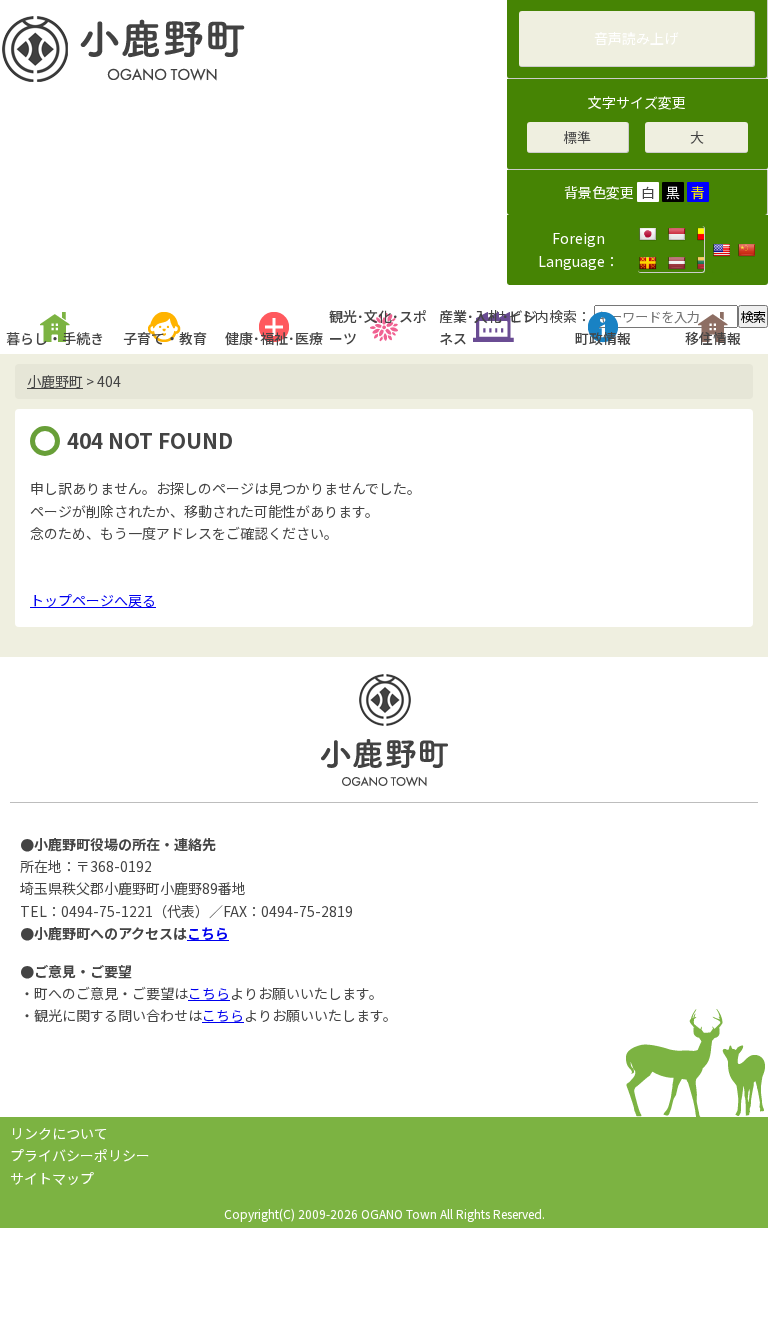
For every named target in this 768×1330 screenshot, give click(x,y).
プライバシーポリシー (80, 1155)
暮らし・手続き (55, 338)
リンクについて (59, 1133)
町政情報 (603, 338)
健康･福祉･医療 (274, 338)
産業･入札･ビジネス (488, 327)
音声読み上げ (636, 38)
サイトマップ (52, 1178)
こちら (208, 933)
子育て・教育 (165, 338)
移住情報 (713, 338)
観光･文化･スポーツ (378, 327)
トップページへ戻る (93, 600)
